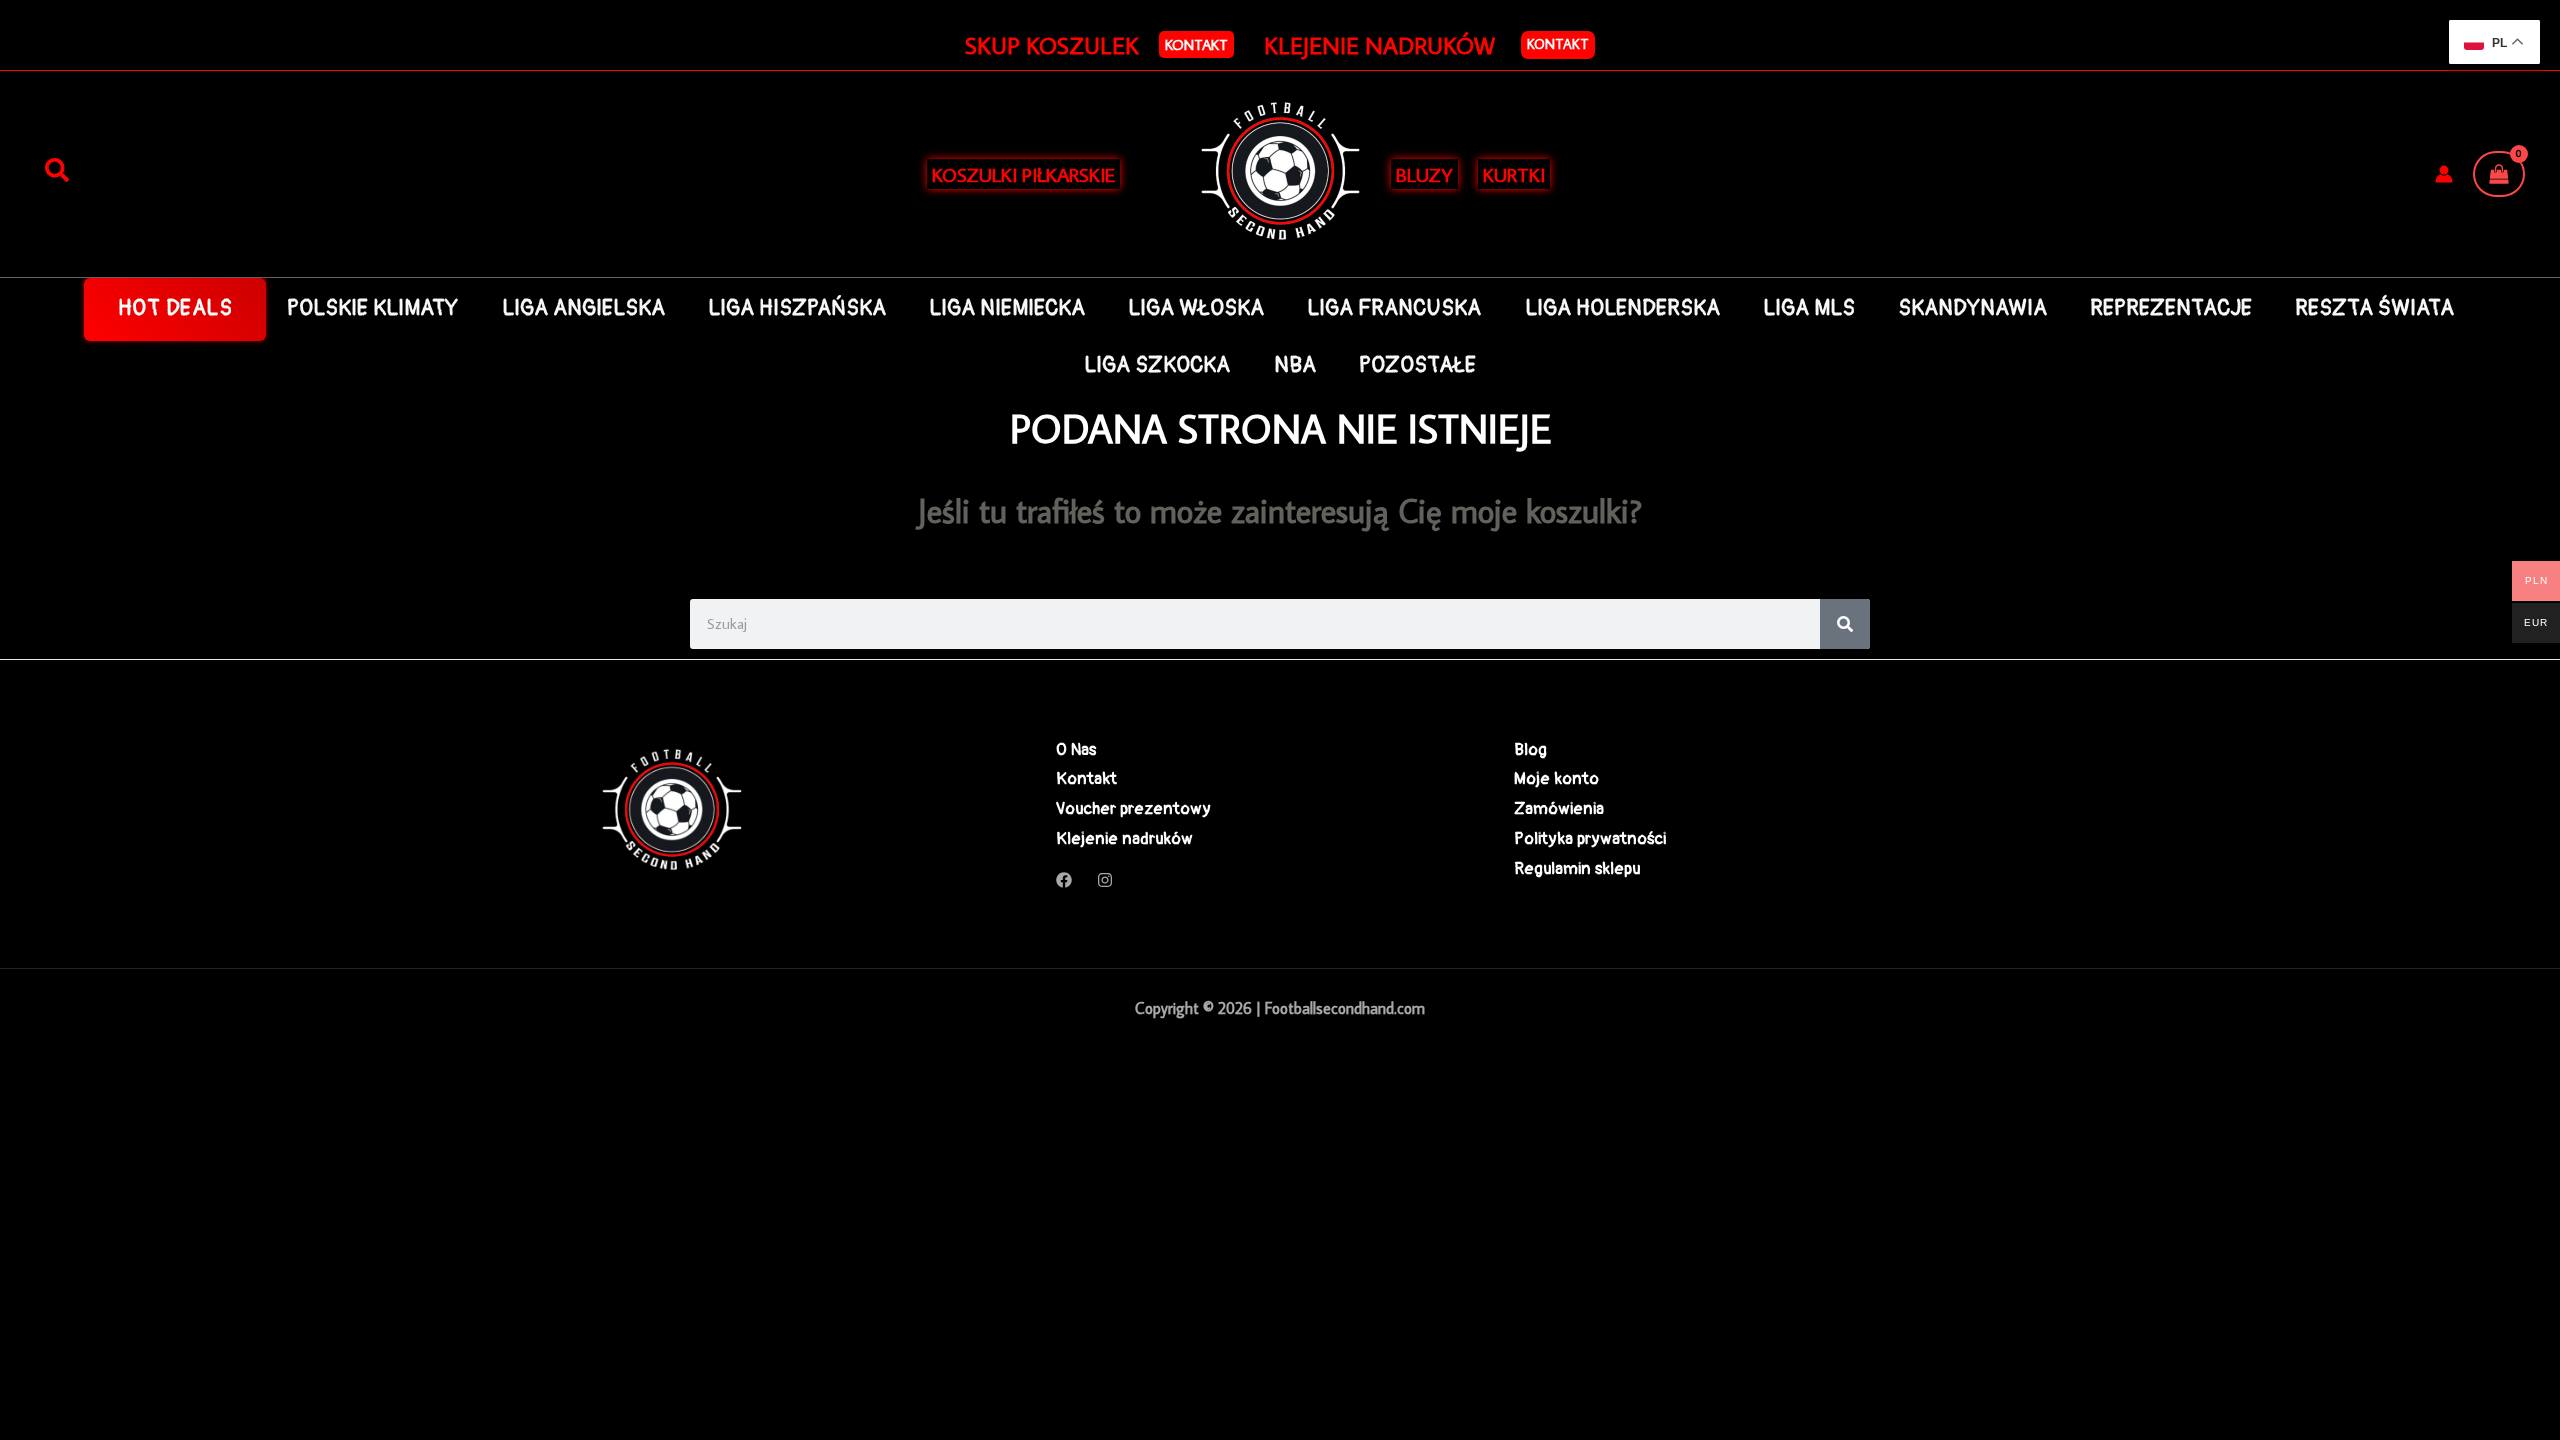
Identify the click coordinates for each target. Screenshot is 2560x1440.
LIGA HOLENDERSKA (1622, 308)
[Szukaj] (57, 171)
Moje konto (1556, 778)
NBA (1295, 365)
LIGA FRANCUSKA (1394, 308)
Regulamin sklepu (1577, 868)
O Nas (1076, 749)
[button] (1196, 44)
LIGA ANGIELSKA (583, 308)
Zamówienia (1559, 808)
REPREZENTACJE (2171, 308)
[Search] (1845, 624)
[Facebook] (1064, 880)
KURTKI (1514, 174)
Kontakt (1558, 44)
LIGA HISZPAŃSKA (797, 308)
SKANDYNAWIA (1972, 308)
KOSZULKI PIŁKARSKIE (1023, 174)
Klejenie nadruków (1124, 838)
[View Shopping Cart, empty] (2499, 174)
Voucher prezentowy (1133, 808)
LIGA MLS (1809, 308)
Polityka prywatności (1590, 838)
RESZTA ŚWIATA (2374, 308)
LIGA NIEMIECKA (1007, 308)
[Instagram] (1105, 880)
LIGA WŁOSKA (1196, 308)
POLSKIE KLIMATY (372, 308)
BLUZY (1424, 174)
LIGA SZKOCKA (1157, 365)
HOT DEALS (175, 308)
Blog (1530, 749)
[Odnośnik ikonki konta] (2444, 174)
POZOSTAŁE (1417, 365)
